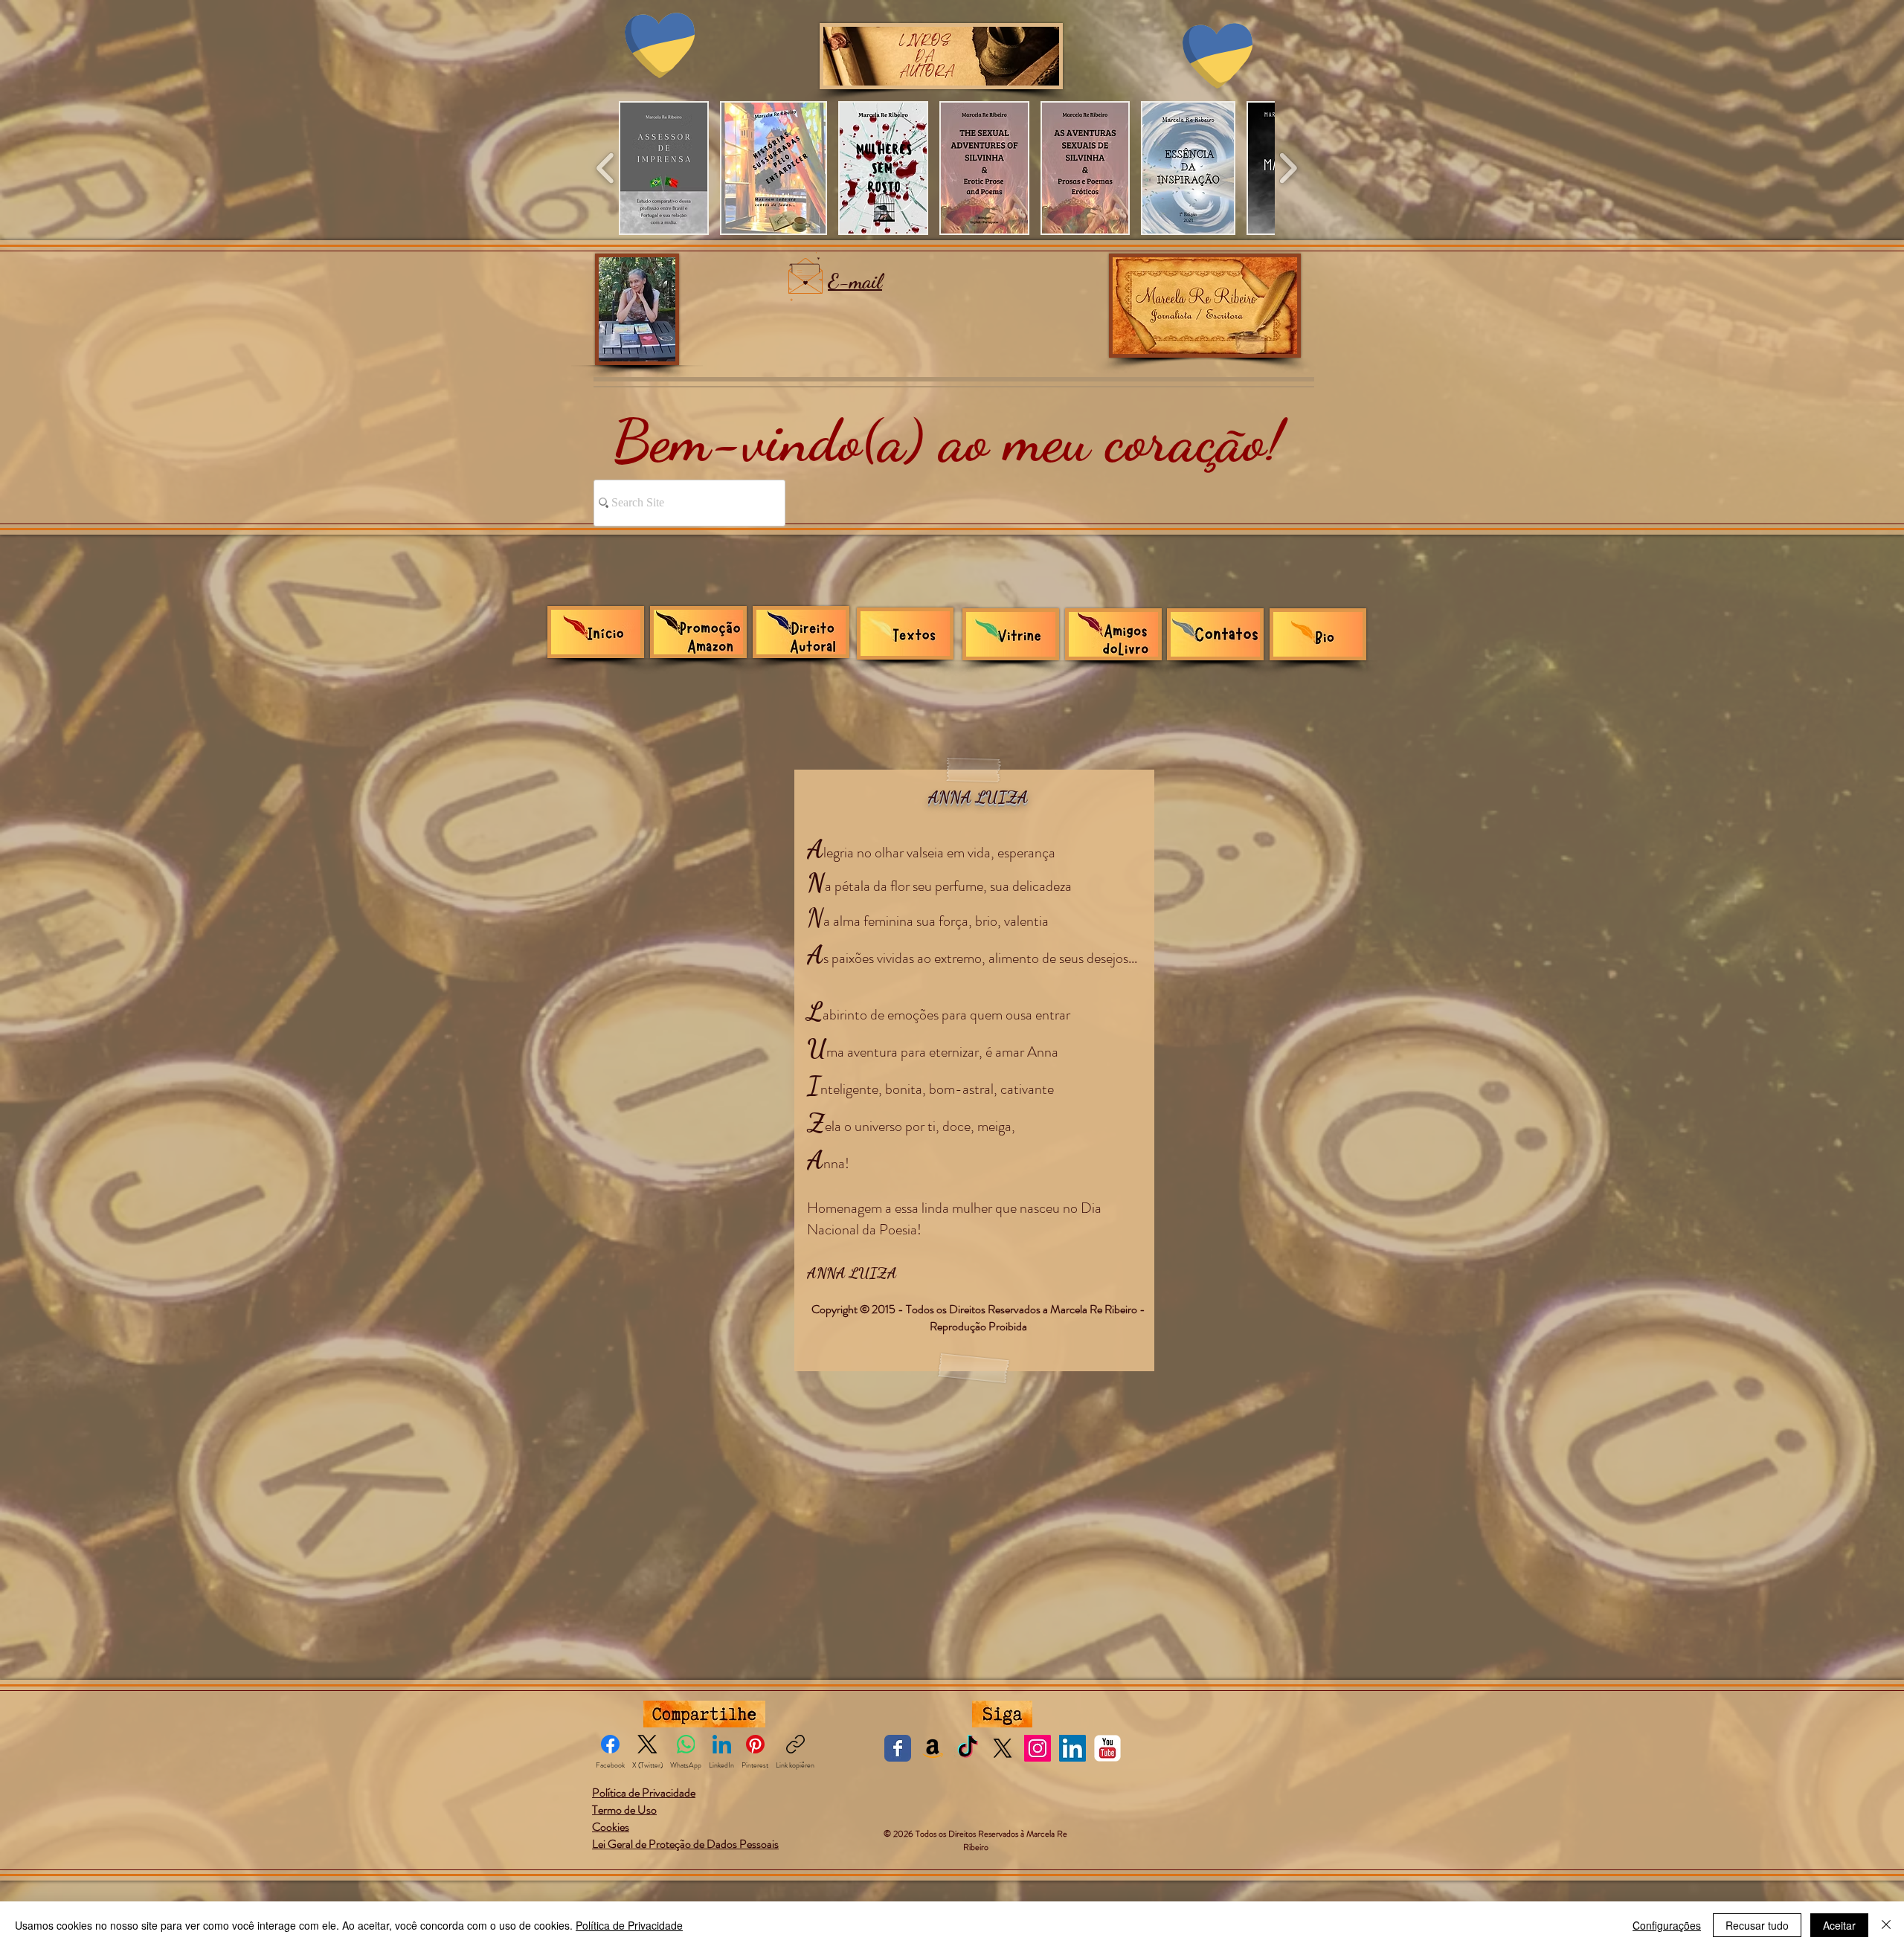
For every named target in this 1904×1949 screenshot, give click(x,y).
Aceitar (1839, 1925)
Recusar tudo (1757, 1925)
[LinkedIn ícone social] (1072, 1768)
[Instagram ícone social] (1038, 1768)
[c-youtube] (1107, 1768)
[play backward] (606, 168)
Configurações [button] (1667, 1925)
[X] (1003, 1768)
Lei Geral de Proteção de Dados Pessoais (685, 1864)
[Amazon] (933, 1768)
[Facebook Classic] (898, 1768)
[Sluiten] (1886, 1925)
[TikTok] (968, 1768)
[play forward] (1288, 168)
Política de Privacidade (629, 1925)
